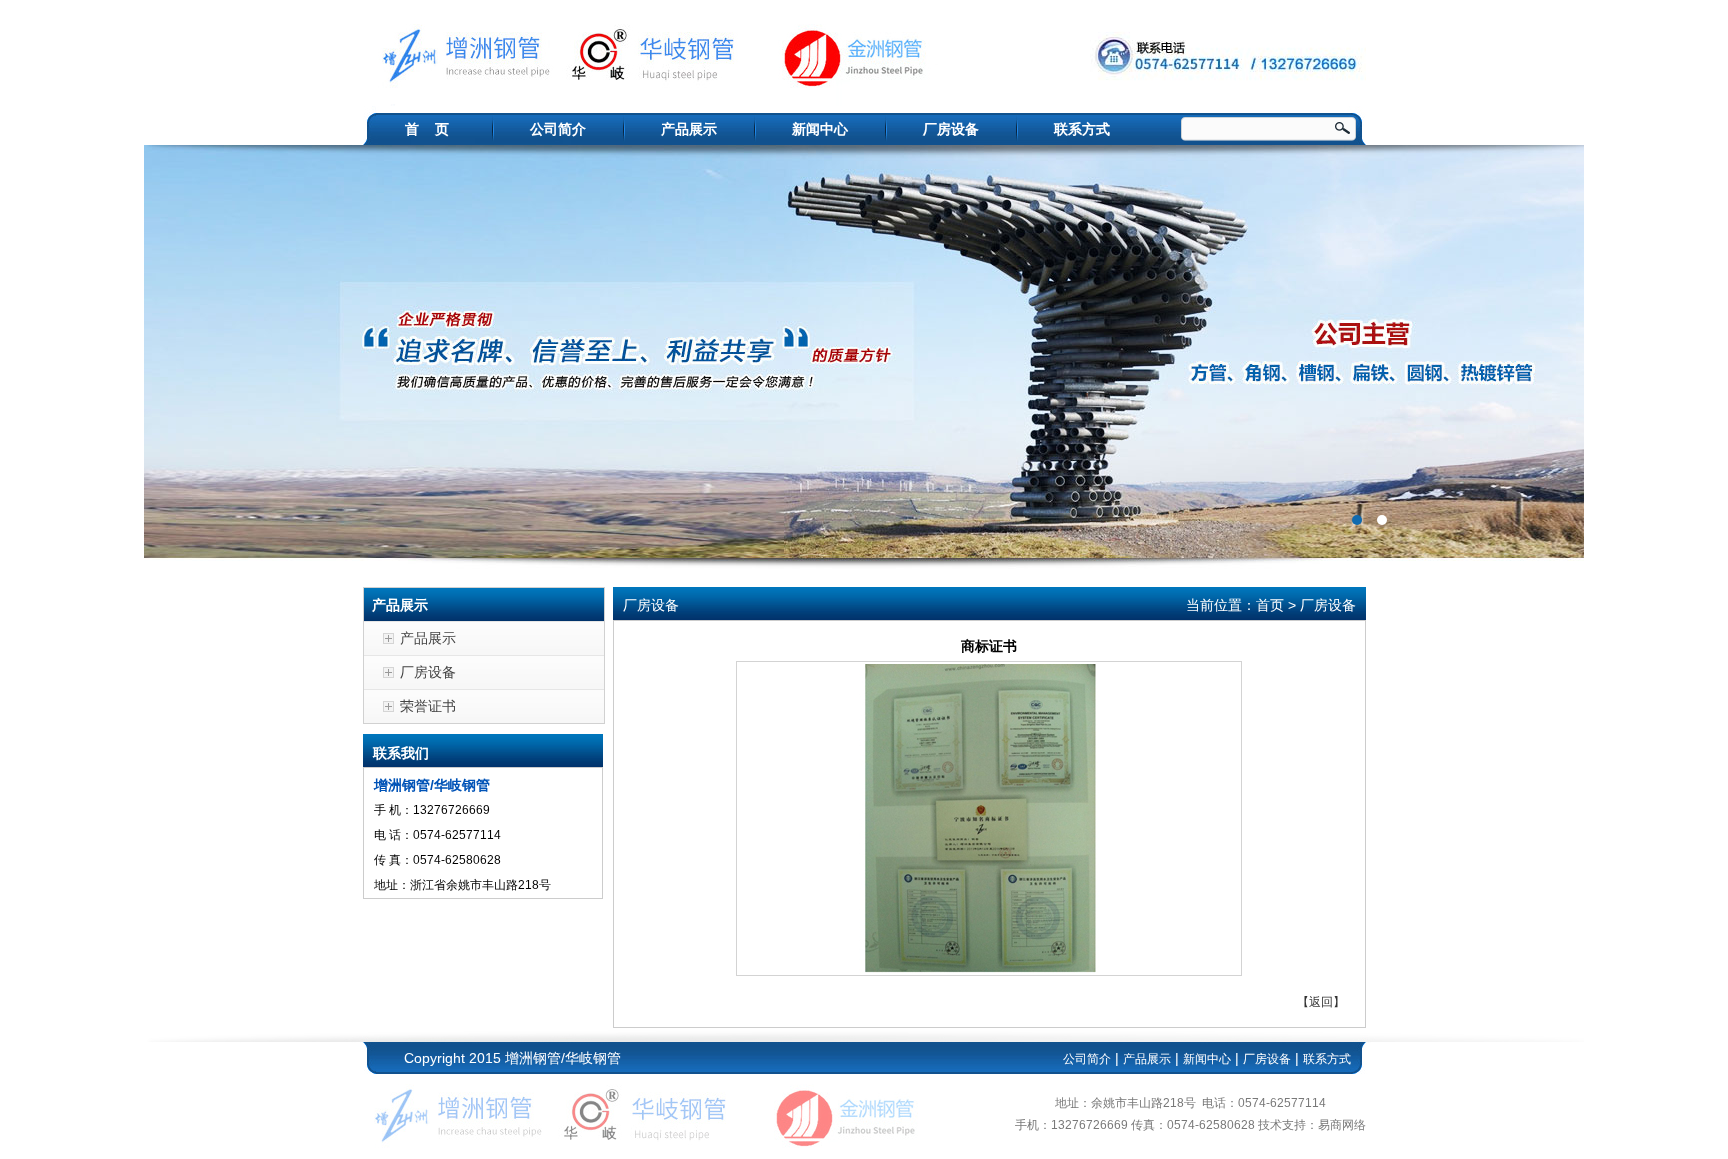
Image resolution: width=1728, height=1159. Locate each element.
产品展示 (689, 129)
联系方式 (1082, 129)
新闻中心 (820, 129)
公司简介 (558, 129)
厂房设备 (951, 129)
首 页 (427, 129)
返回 (1321, 1002)
